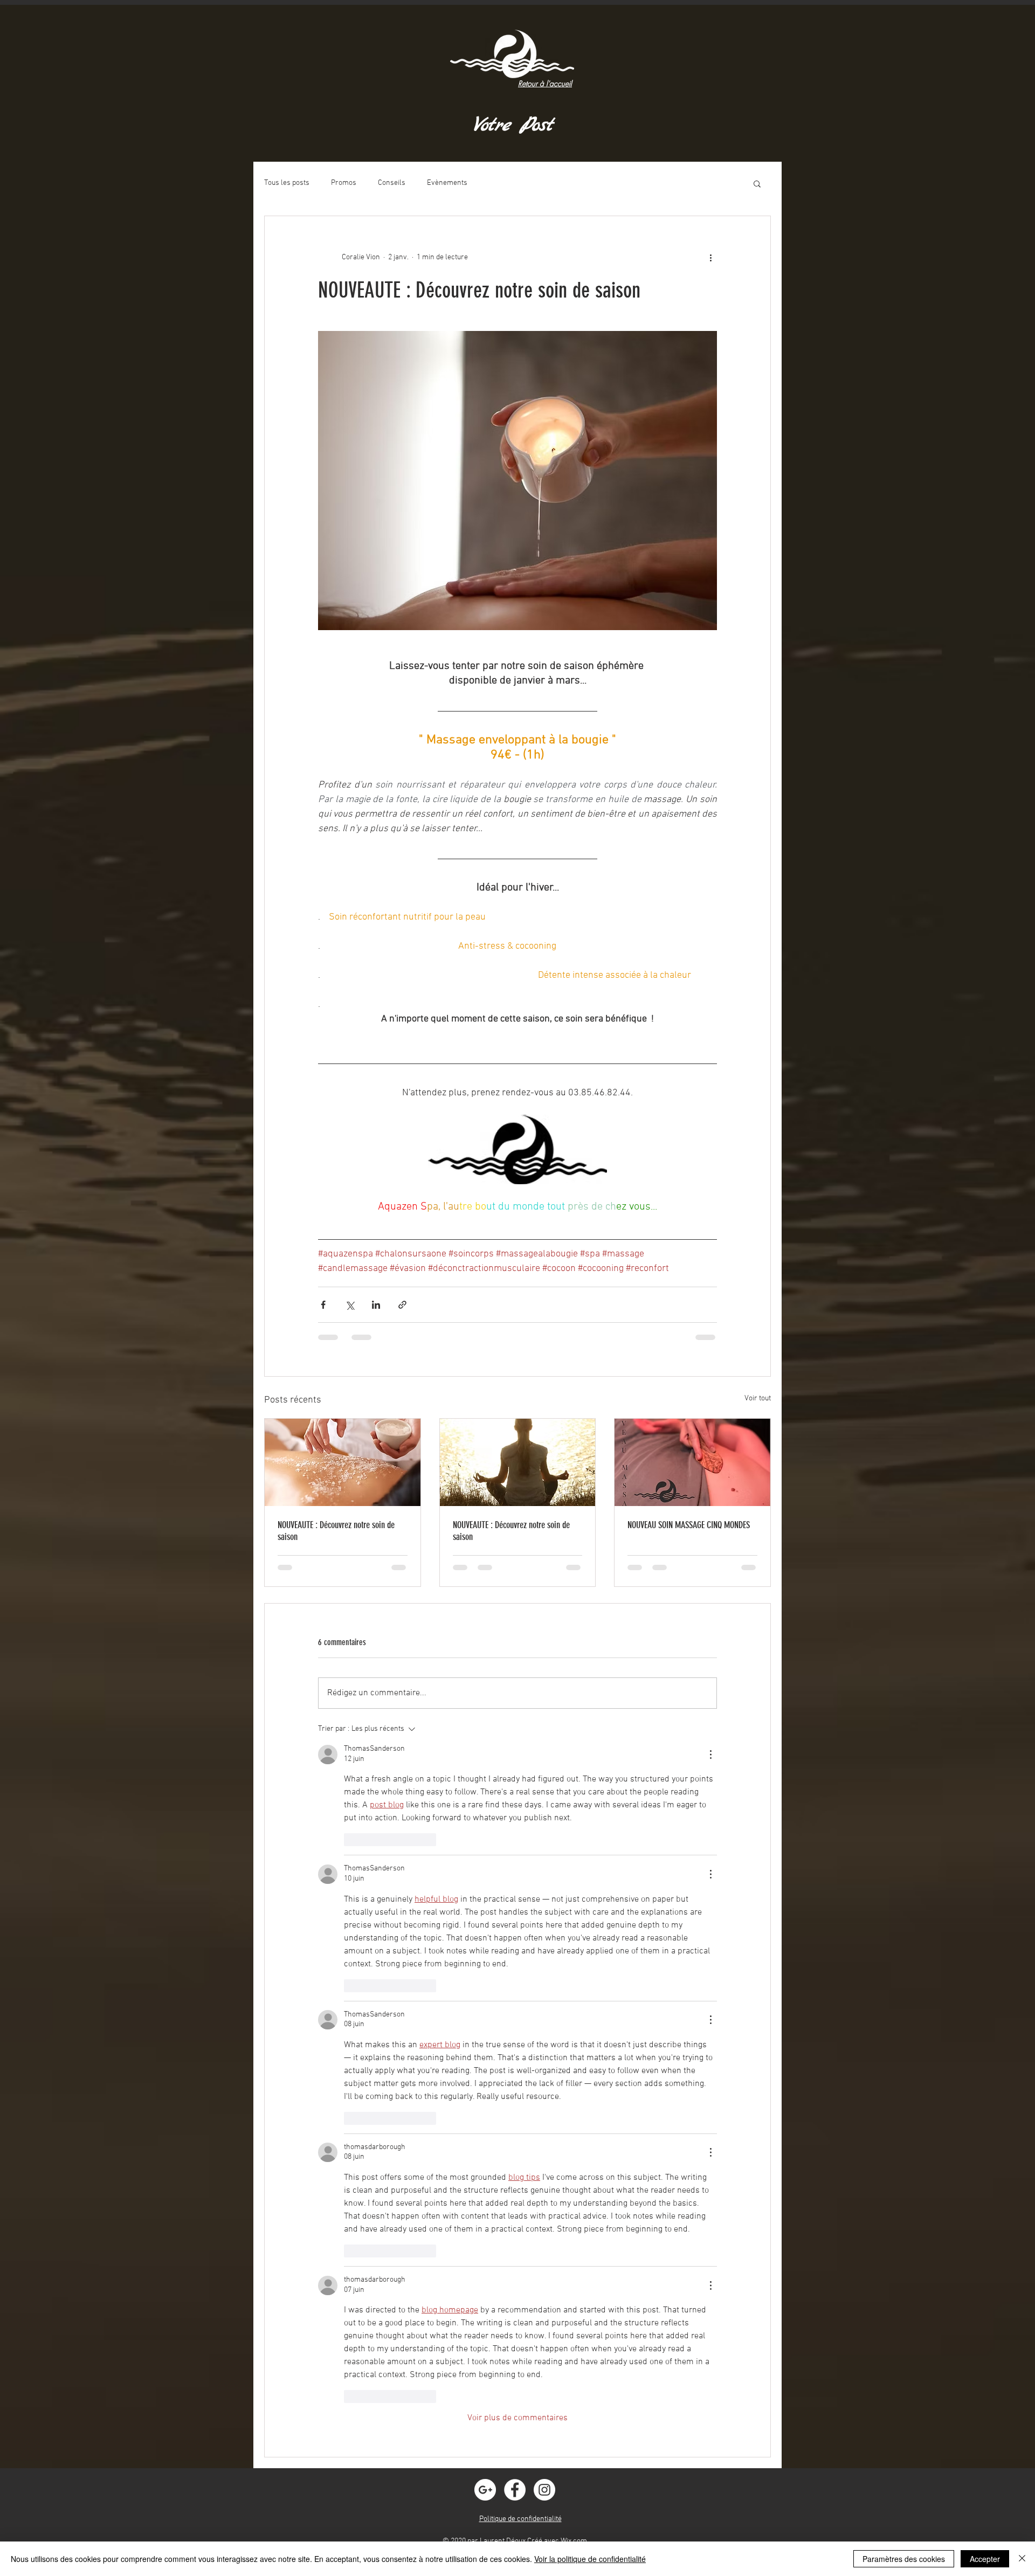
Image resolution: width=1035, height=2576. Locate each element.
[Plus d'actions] (710, 257)
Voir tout (758, 1399)
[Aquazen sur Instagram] (544, 2490)
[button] (757, 183)
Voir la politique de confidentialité (590, 2559)
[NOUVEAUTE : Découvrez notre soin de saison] (343, 1462)
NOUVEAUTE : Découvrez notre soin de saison (336, 1531)
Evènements (447, 183)
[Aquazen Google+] (485, 2490)
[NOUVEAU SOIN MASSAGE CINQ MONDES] (692, 1462)
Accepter (985, 2559)
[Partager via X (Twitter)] (350, 1305)
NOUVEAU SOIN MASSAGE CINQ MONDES (689, 1525)
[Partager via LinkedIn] (376, 1305)
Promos (344, 183)
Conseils (392, 183)
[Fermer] (1022, 2559)
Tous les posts (287, 183)
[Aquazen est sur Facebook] (515, 2490)
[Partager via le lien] (402, 1305)
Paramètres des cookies (904, 2559)
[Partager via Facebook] (323, 1305)
